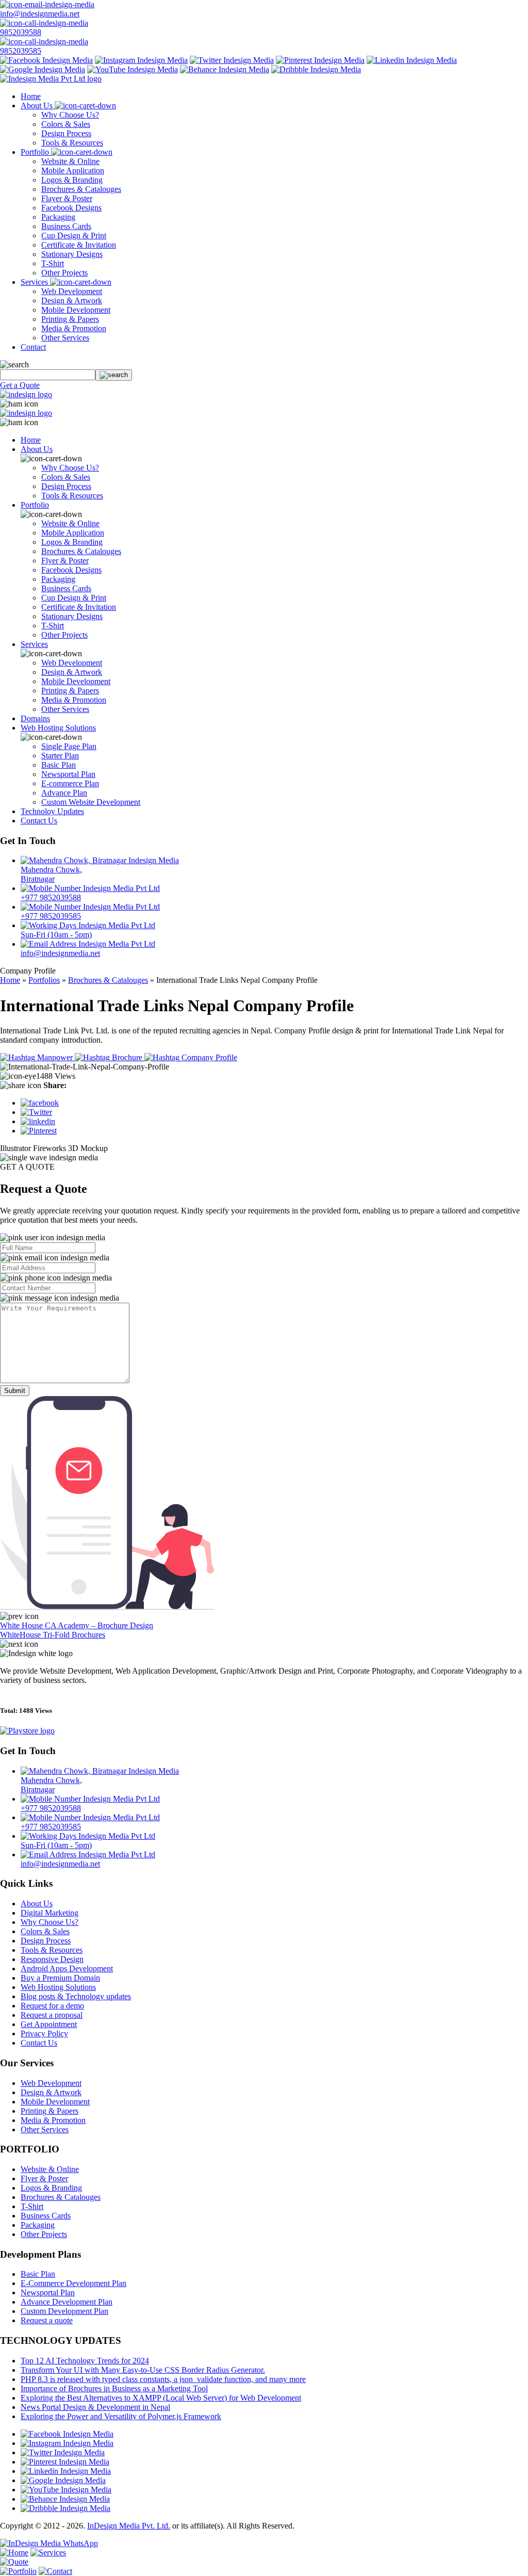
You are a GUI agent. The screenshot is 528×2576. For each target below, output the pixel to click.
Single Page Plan (69, 746)
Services (35, 282)
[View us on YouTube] (133, 69)
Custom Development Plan (64, 2311)
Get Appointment (49, 2024)
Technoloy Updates (52, 811)
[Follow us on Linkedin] (412, 60)
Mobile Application (73, 171)
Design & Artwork (72, 301)
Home (31, 96)
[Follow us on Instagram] (141, 60)
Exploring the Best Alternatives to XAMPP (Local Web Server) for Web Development (161, 2398)
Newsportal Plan (68, 774)
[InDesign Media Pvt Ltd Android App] (27, 1731)
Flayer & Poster (67, 198)
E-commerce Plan (70, 783)
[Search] (114, 375)
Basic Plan (59, 765)
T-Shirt (53, 263)
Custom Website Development (91, 802)
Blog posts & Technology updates (76, 1996)
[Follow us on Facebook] (46, 60)
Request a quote (47, 2320)
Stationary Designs (72, 254)
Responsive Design (52, 1959)
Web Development (72, 291)
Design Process (66, 133)
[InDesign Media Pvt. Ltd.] (51, 79)
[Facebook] (40, 1103)
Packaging (58, 217)
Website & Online (70, 161)
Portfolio (36, 152)
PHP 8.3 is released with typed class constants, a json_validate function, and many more (163, 2379)
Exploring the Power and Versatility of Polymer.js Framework (121, 2416)
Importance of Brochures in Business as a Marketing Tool (114, 2388)
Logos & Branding (72, 180)
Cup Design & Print (74, 236)
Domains (35, 718)
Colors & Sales (66, 124)
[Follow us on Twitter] (232, 60)
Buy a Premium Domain (60, 1978)
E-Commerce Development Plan (73, 2283)
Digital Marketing (49, 1913)
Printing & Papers (70, 319)
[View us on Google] (43, 69)
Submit (15, 1391)
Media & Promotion (74, 328)
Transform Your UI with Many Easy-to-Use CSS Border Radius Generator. (143, 2370)
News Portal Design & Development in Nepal (95, 2407)
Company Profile (208, 1057)
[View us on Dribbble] (316, 69)
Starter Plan (60, 756)
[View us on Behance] (225, 69)
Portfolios (44, 980)
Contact (33, 347)
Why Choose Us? (70, 115)
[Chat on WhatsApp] (49, 2543)
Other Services (65, 338)
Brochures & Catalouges (81, 189)
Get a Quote (20, 385)
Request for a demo (52, 2006)
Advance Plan (64, 793)
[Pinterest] (39, 1131)
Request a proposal (52, 2015)
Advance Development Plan (67, 2302)
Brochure (127, 1057)
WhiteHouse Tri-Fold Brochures (53, 1635)
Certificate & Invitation (79, 245)
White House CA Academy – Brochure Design (77, 1625)
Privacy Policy (44, 2034)
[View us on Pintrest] (320, 60)
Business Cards (66, 226)
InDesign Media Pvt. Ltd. (129, 2526)
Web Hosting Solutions (58, 728)
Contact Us (39, 821)
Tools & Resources (72, 143)
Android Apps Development (67, 1969)
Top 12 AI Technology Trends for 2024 (85, 2361)
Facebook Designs (71, 208)
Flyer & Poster (65, 561)
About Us (38, 106)
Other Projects (64, 273)
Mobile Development (76, 310)
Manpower (55, 1057)
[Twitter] (36, 1112)
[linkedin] (38, 1121)
